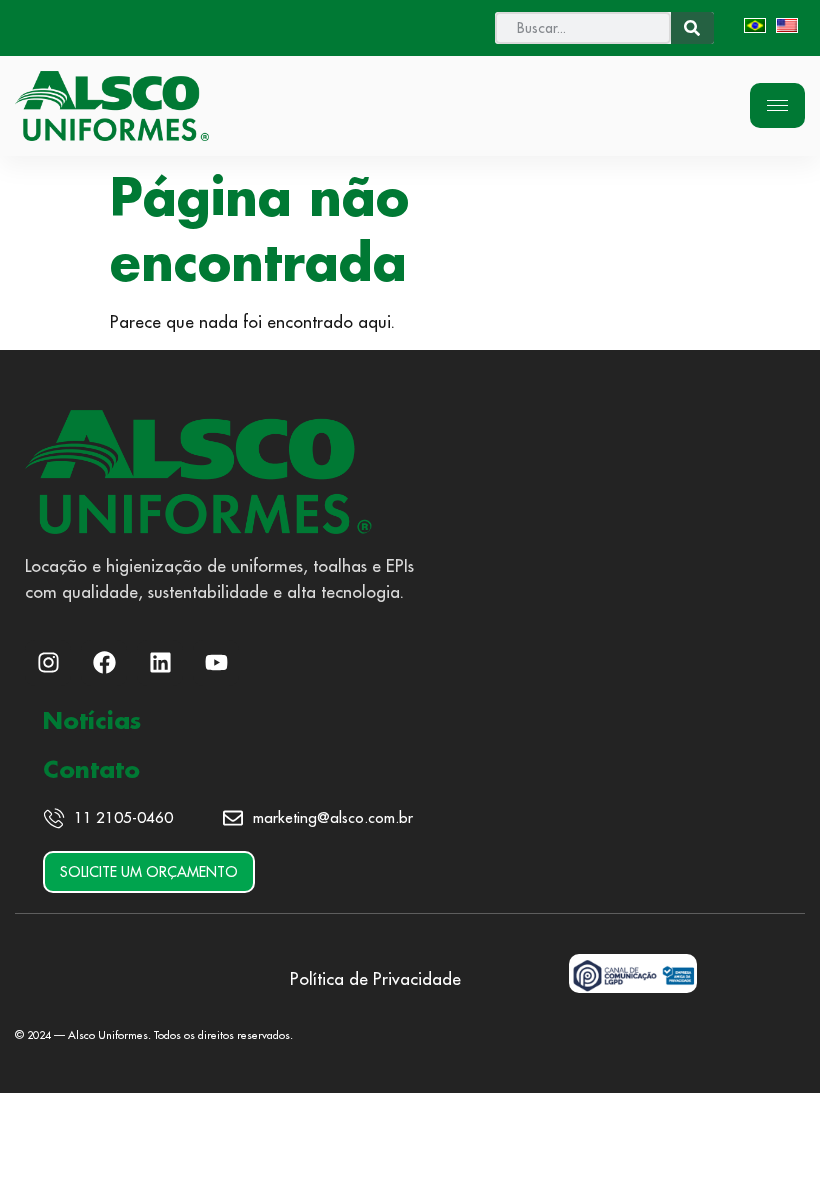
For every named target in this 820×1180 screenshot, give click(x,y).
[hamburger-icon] (777, 105)
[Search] (692, 28)
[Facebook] (104, 663)
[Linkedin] (160, 663)
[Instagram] (48, 663)
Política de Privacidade (375, 979)
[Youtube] (216, 663)
